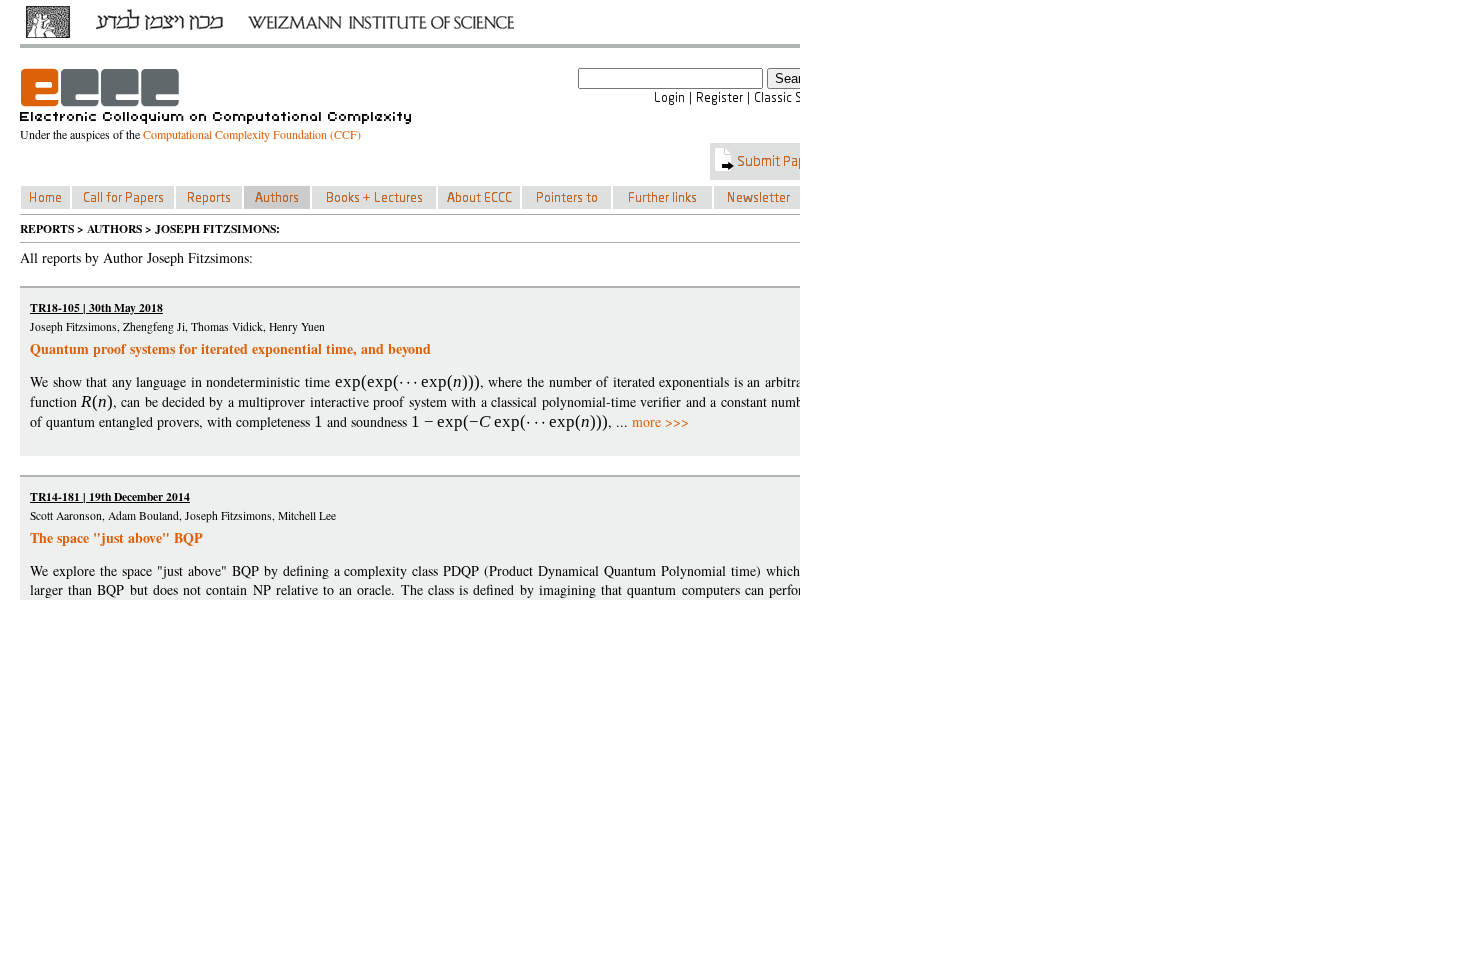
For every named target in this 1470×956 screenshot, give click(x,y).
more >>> (660, 421)
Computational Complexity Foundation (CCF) (252, 134)
